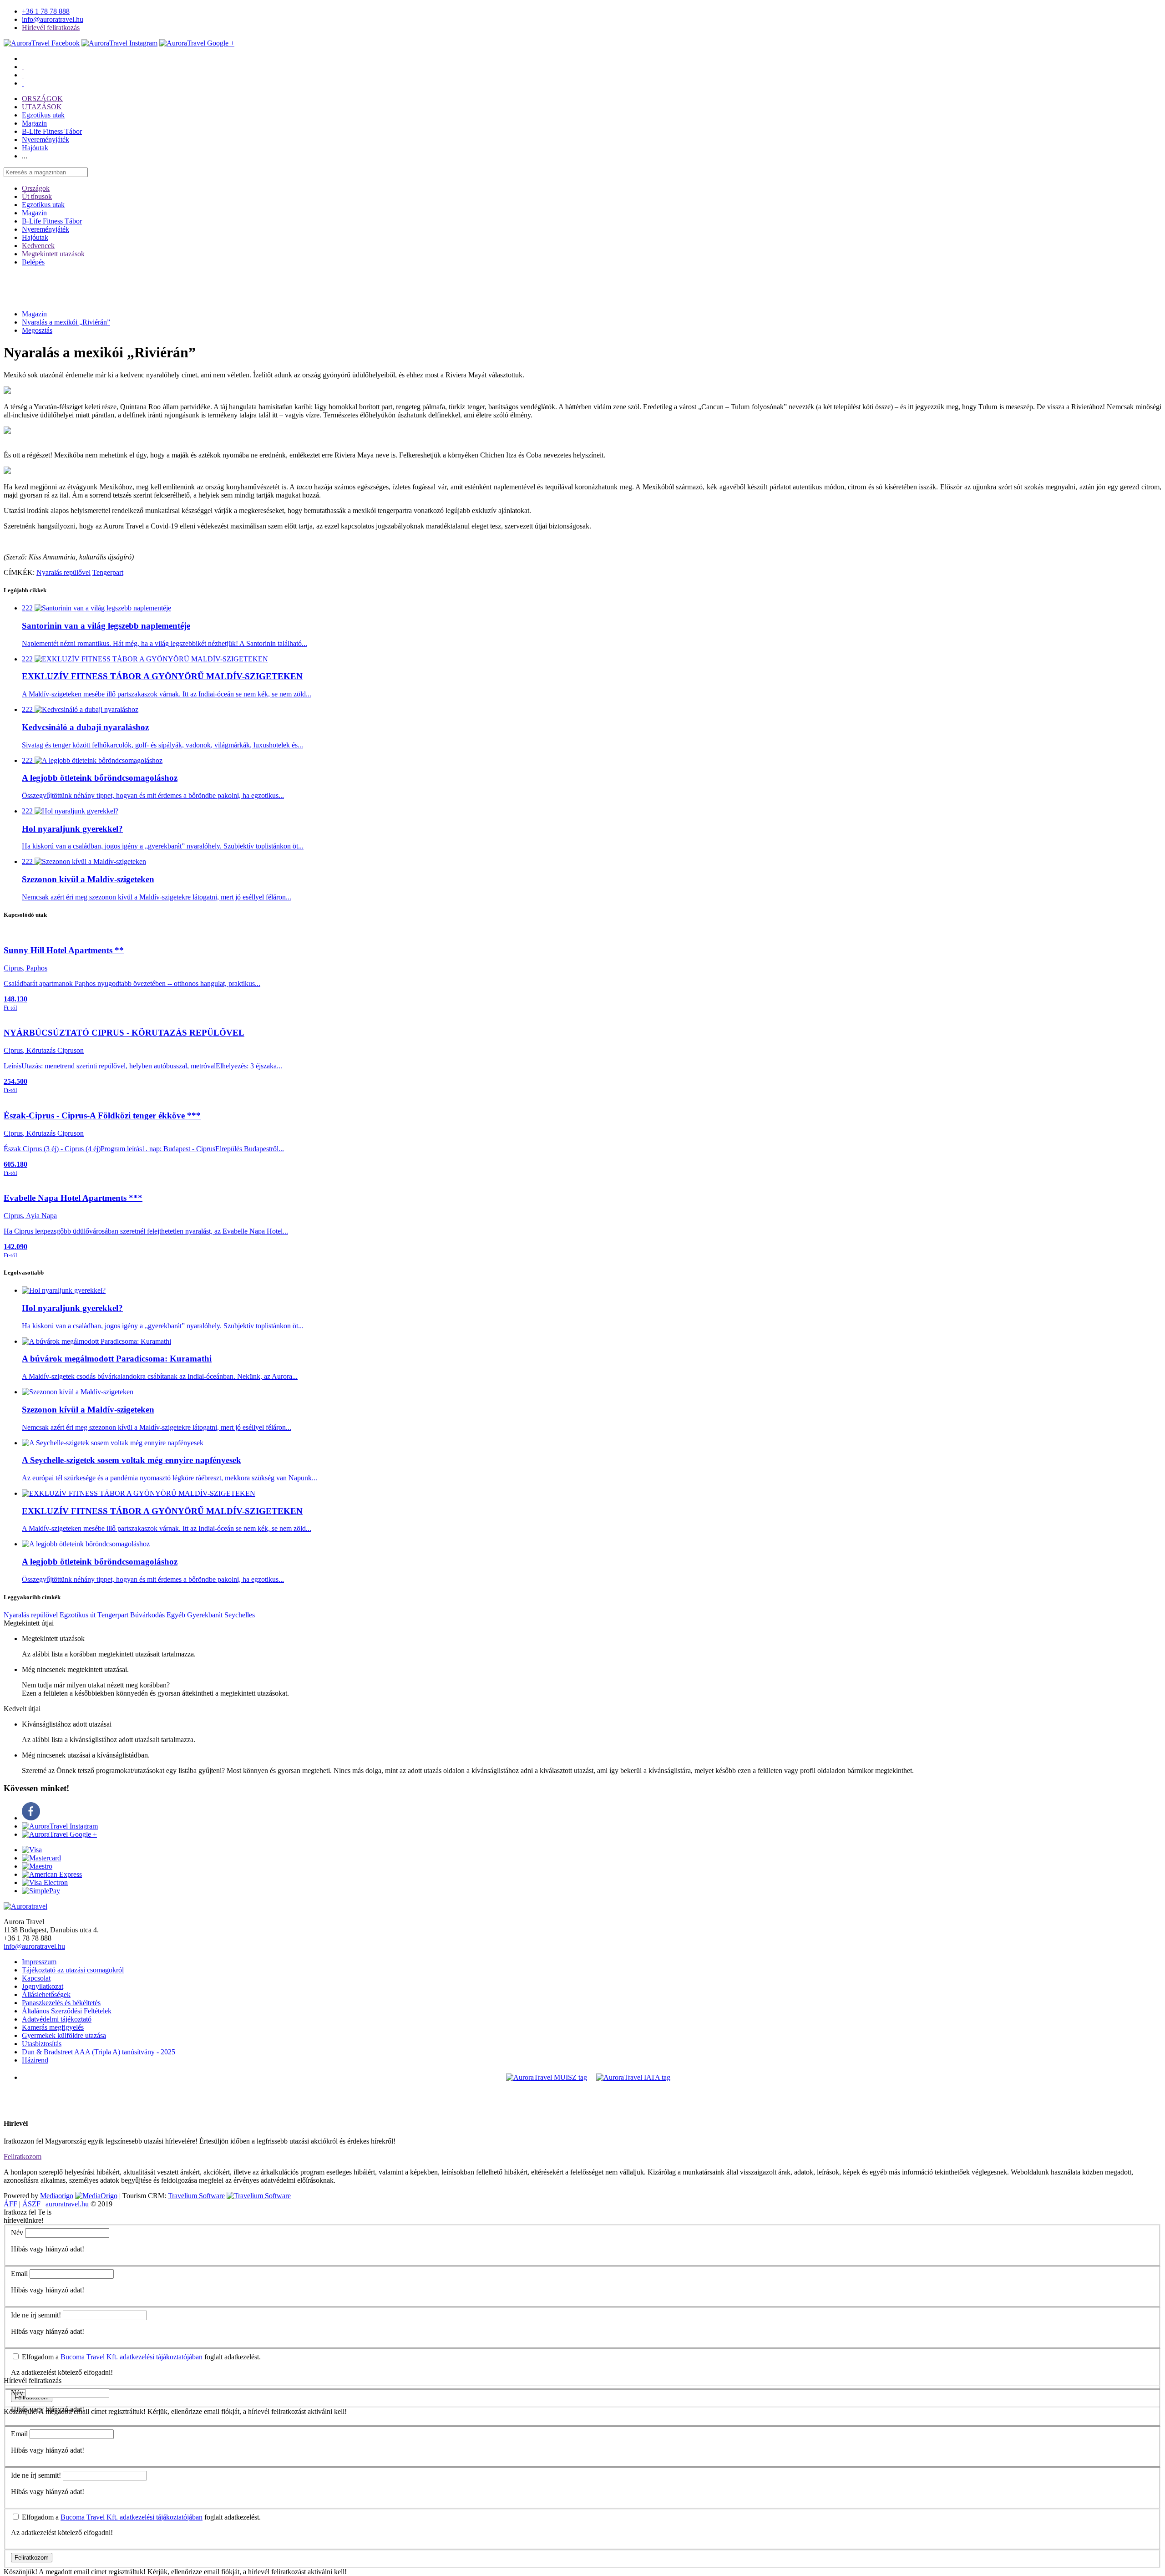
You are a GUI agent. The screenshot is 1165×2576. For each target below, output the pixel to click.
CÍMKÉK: (19, 572)
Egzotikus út (78, 1615)
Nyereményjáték (46, 140)
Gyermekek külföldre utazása (64, 2035)
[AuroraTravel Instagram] (119, 43)
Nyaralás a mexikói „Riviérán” (66, 322)
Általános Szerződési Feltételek (67, 2011)
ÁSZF (31, 2204)
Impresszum (39, 1962)
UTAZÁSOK (42, 107)
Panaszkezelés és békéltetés (61, 2003)
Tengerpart (108, 572)
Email (19, 2274)
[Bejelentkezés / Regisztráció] (23, 83)
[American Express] (52, 1874)
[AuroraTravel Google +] (59, 1834)
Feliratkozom (23, 2157)
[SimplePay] (41, 1891)
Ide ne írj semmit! (36, 2315)
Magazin (34, 123)
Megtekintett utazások (53, 254)
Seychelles (240, 1615)
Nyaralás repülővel (63, 572)
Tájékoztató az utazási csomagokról (73, 1970)
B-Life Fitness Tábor (52, 131)
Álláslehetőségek (46, 1994)
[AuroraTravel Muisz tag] (547, 2077)
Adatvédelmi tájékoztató (57, 2019)
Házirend (35, 2060)
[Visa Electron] (45, 1882)
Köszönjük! (20, 2572)
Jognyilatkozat (43, 1986)
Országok (36, 188)
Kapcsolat (36, 1978)
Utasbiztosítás (42, 2044)
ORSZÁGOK (42, 99)
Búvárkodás (147, 1615)
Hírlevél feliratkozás (51, 28)
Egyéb (176, 1615)
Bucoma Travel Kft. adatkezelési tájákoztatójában (132, 2357)
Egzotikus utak (43, 115)
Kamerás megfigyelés (53, 2027)
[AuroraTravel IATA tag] (633, 2077)
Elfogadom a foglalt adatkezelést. (140, 2357)
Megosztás (37, 330)
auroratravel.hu (67, 2204)
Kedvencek (38, 246)
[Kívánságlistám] (23, 67)
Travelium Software (196, 2196)
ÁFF (10, 2204)
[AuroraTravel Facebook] (42, 43)
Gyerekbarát (205, 1615)
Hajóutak (35, 148)
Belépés (33, 262)
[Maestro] (37, 1866)
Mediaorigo (57, 2196)
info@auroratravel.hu (53, 19)
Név (17, 2233)
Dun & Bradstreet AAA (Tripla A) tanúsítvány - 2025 (99, 2052)
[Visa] (32, 1850)
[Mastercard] (41, 1858)
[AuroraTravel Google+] (197, 43)
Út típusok (37, 196)
